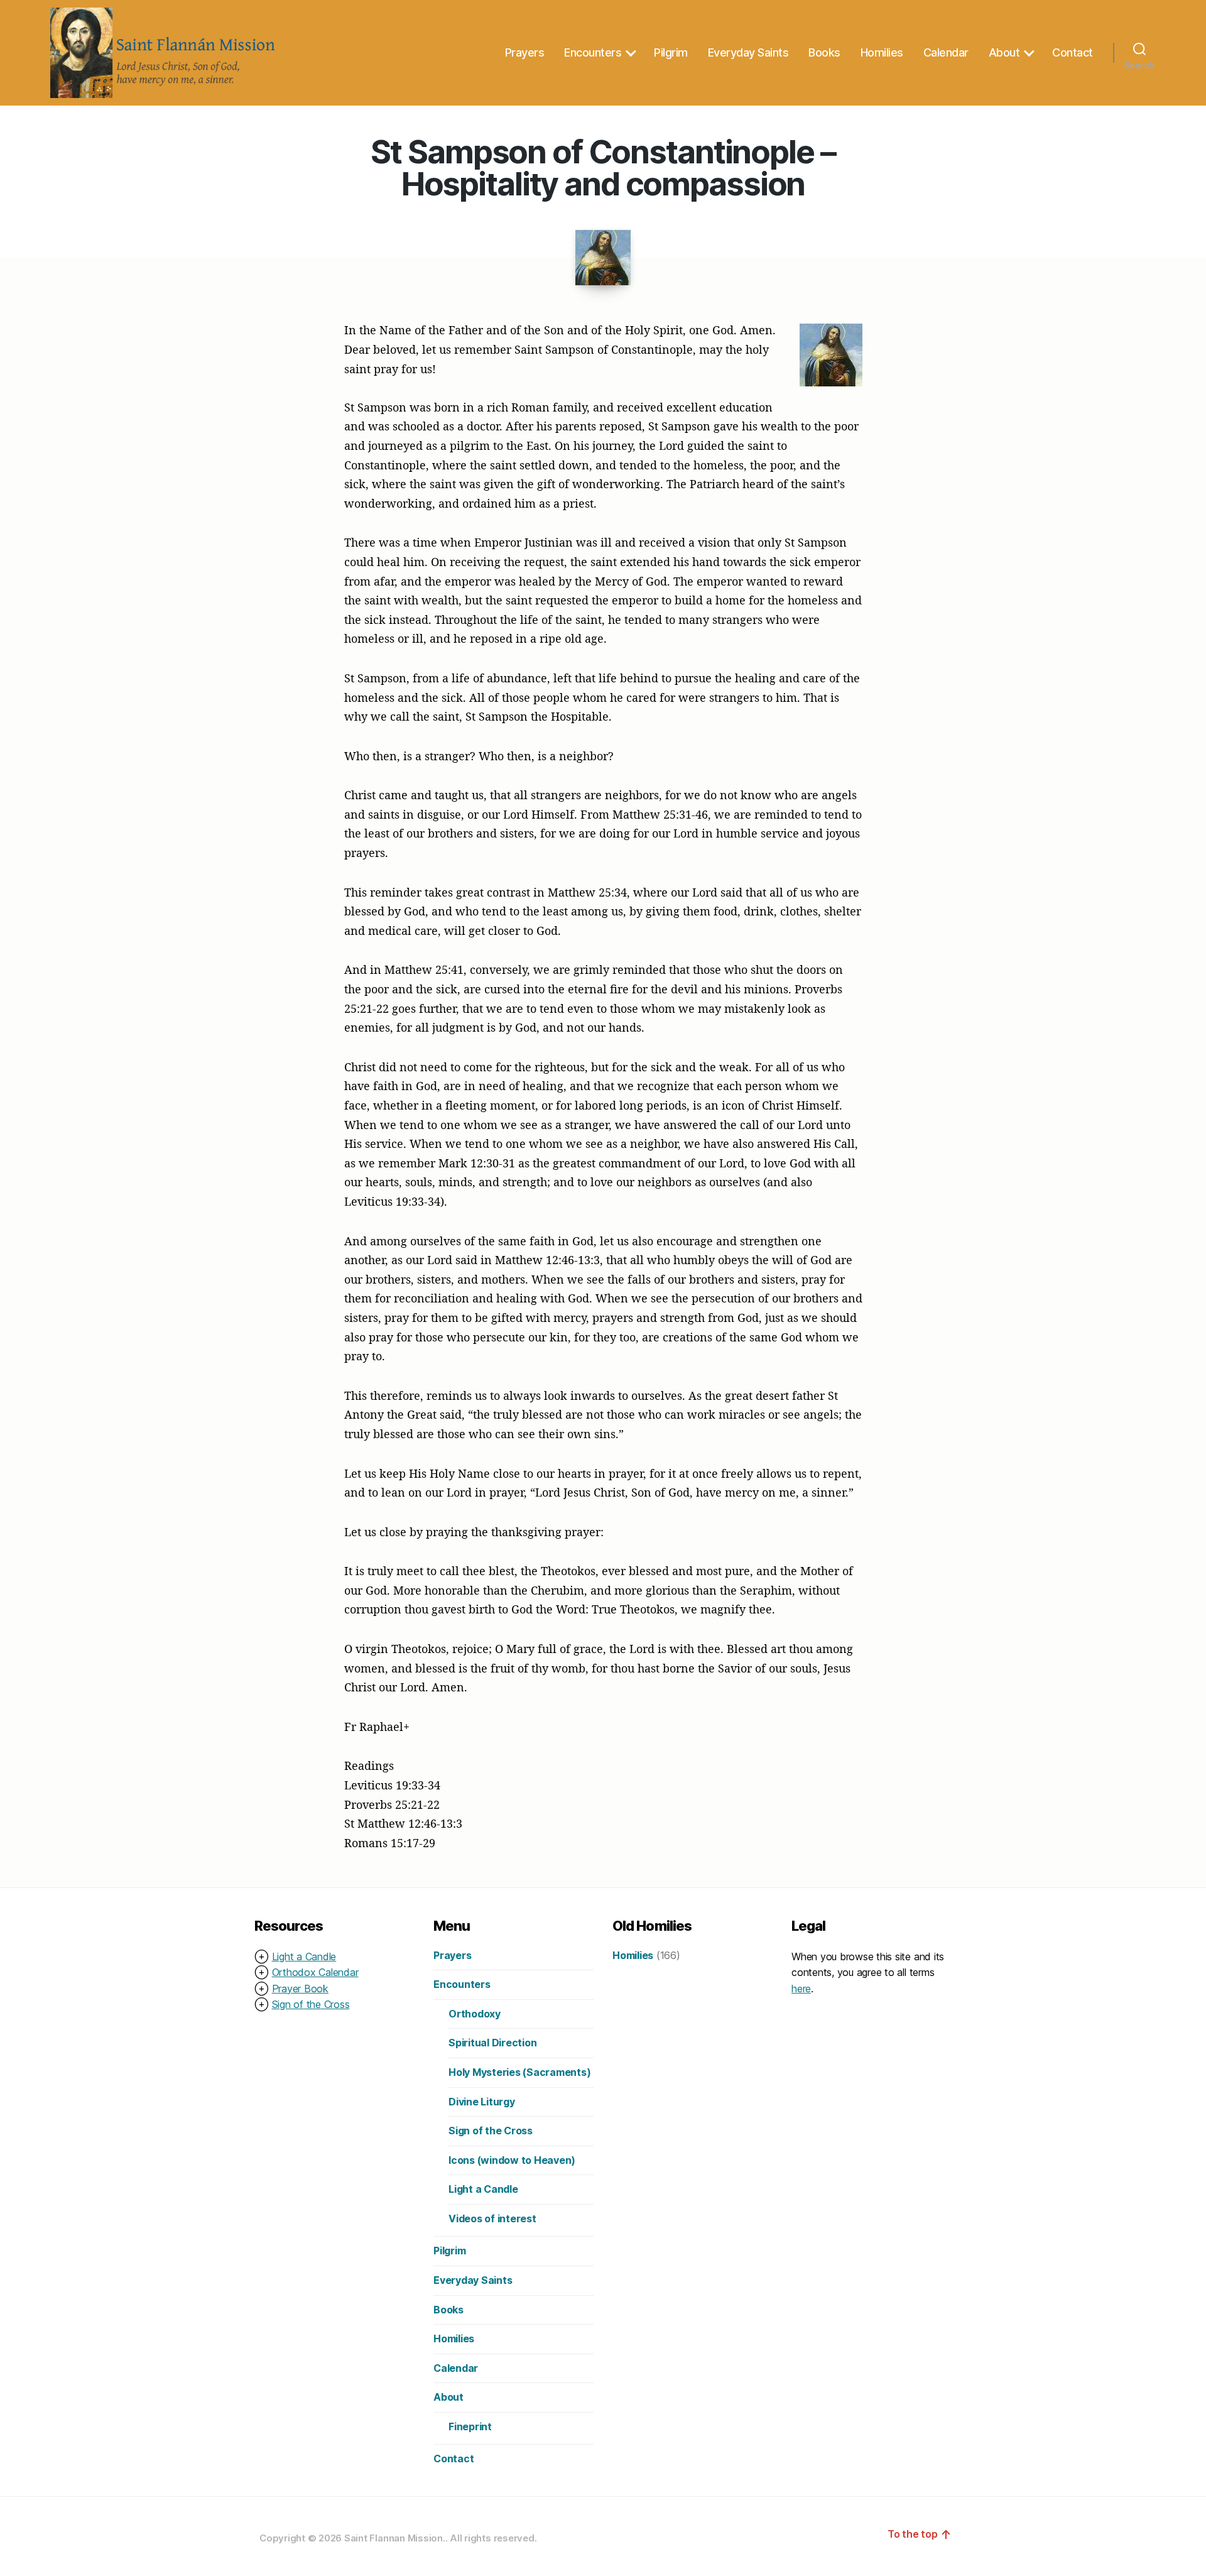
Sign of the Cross (311, 2004)
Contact (1073, 52)
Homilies (882, 52)
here (801, 1989)
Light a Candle (304, 1957)
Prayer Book (300, 1989)
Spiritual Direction (492, 2043)
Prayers (525, 52)
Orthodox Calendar (315, 1972)
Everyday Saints (748, 52)
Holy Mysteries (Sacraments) (520, 2072)
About (1004, 52)
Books (824, 52)
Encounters (593, 52)
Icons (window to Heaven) (512, 2160)
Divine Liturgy (482, 2102)
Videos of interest (492, 2219)
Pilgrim (671, 52)
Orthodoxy (475, 2014)
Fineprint (470, 2426)
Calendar (946, 52)
